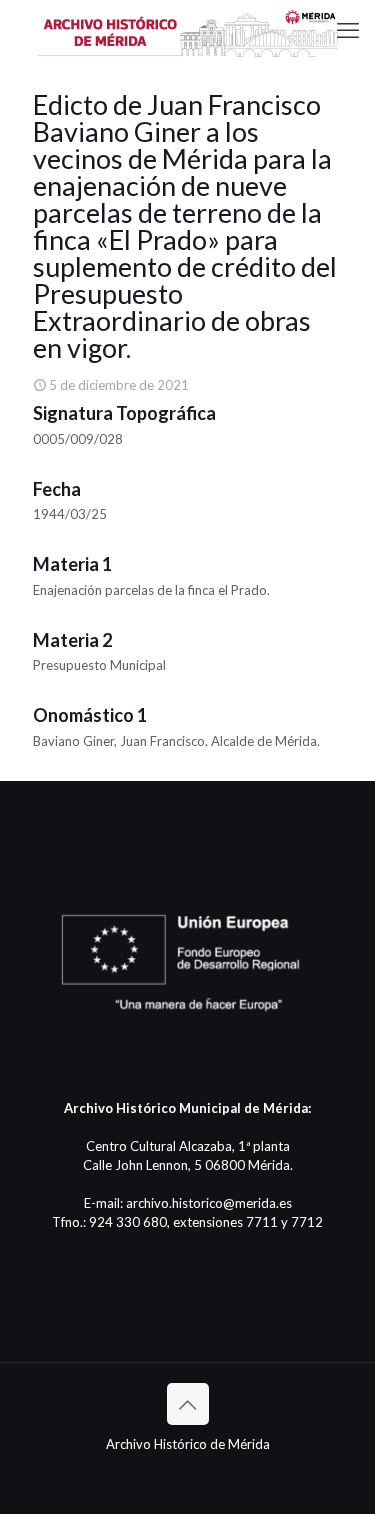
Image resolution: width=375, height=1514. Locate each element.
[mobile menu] (348, 30)
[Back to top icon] (188, 1404)
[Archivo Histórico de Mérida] (187, 30)
